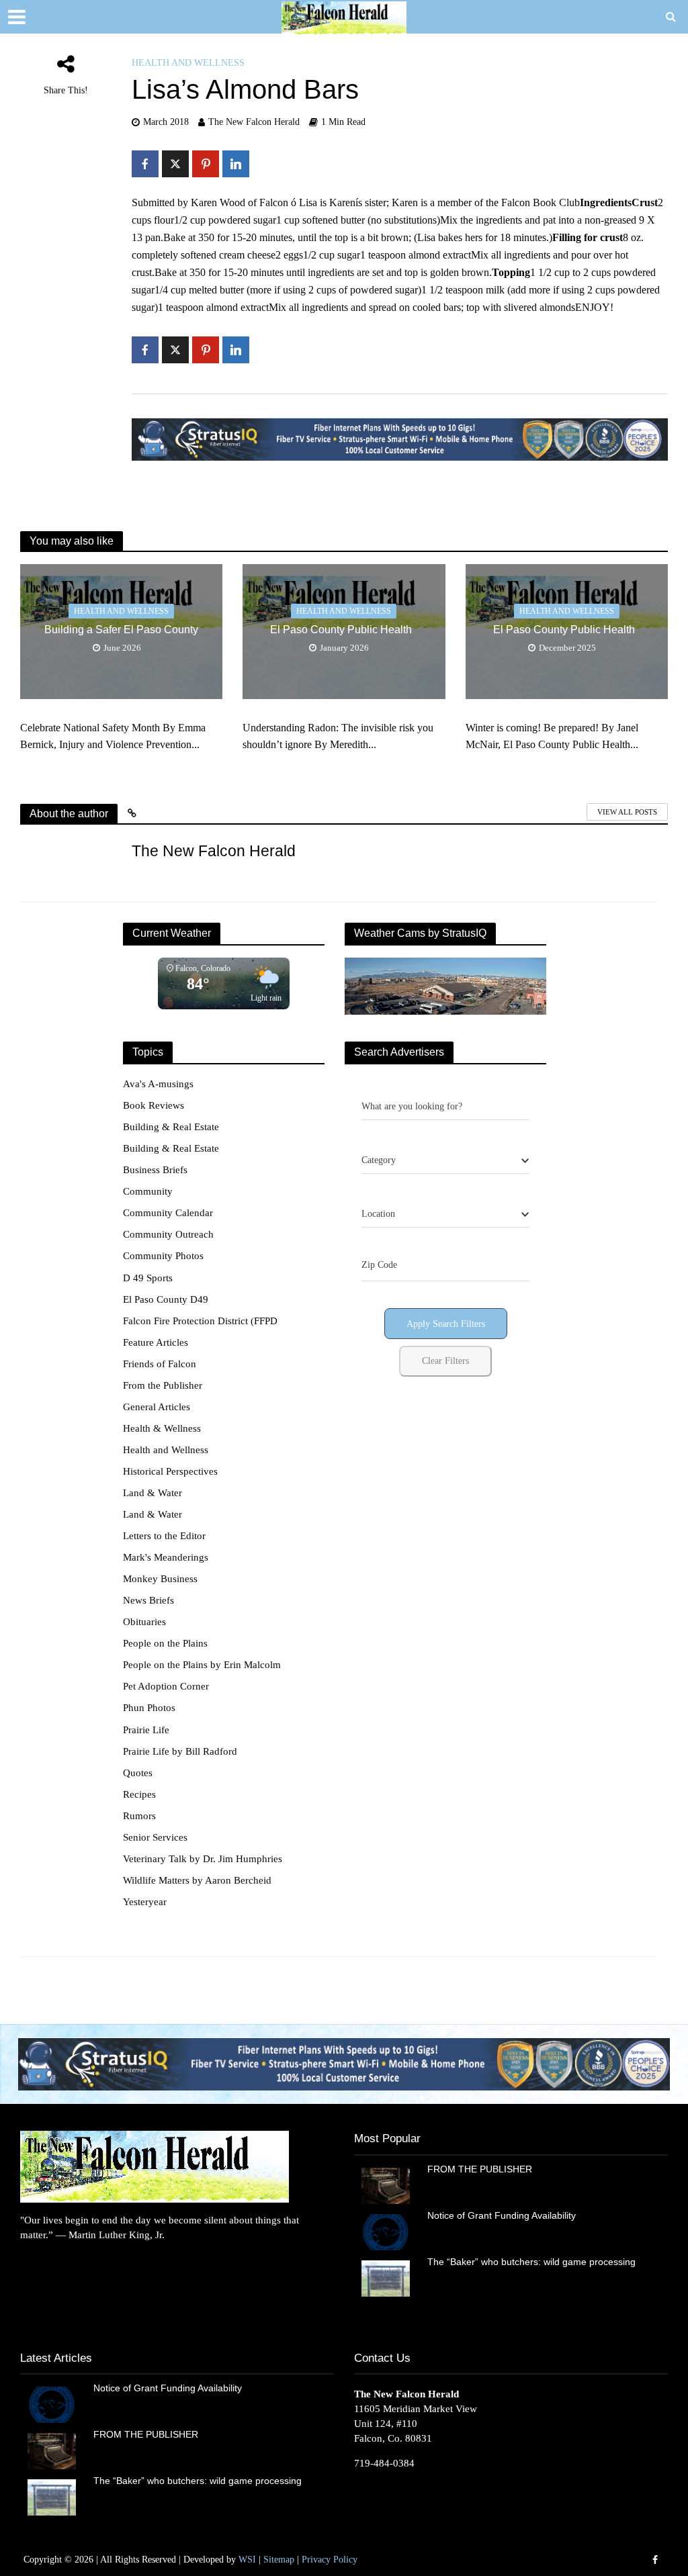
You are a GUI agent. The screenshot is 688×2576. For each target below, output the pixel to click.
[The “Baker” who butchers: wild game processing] (386, 2277)
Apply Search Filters (446, 1324)
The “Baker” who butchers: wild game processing (533, 2262)
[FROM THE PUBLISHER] (386, 2184)
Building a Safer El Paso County (121, 630)
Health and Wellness (188, 63)
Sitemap (279, 2560)
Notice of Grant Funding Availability (502, 2215)
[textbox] (379, 1160)
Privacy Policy (330, 2560)
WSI (247, 2560)
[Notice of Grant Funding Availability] (386, 2231)
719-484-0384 (384, 2463)
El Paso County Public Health (344, 630)
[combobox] (445, 1160)
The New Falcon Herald (254, 122)
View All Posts (627, 812)
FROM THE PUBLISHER (482, 2169)
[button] (344, 2064)
